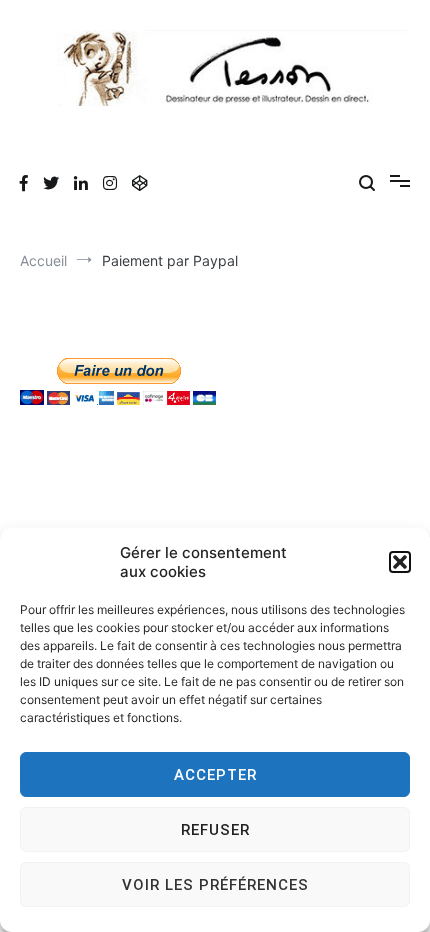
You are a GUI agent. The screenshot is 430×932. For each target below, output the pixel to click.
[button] (400, 562)
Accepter (215, 775)
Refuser (215, 830)
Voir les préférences (215, 885)
